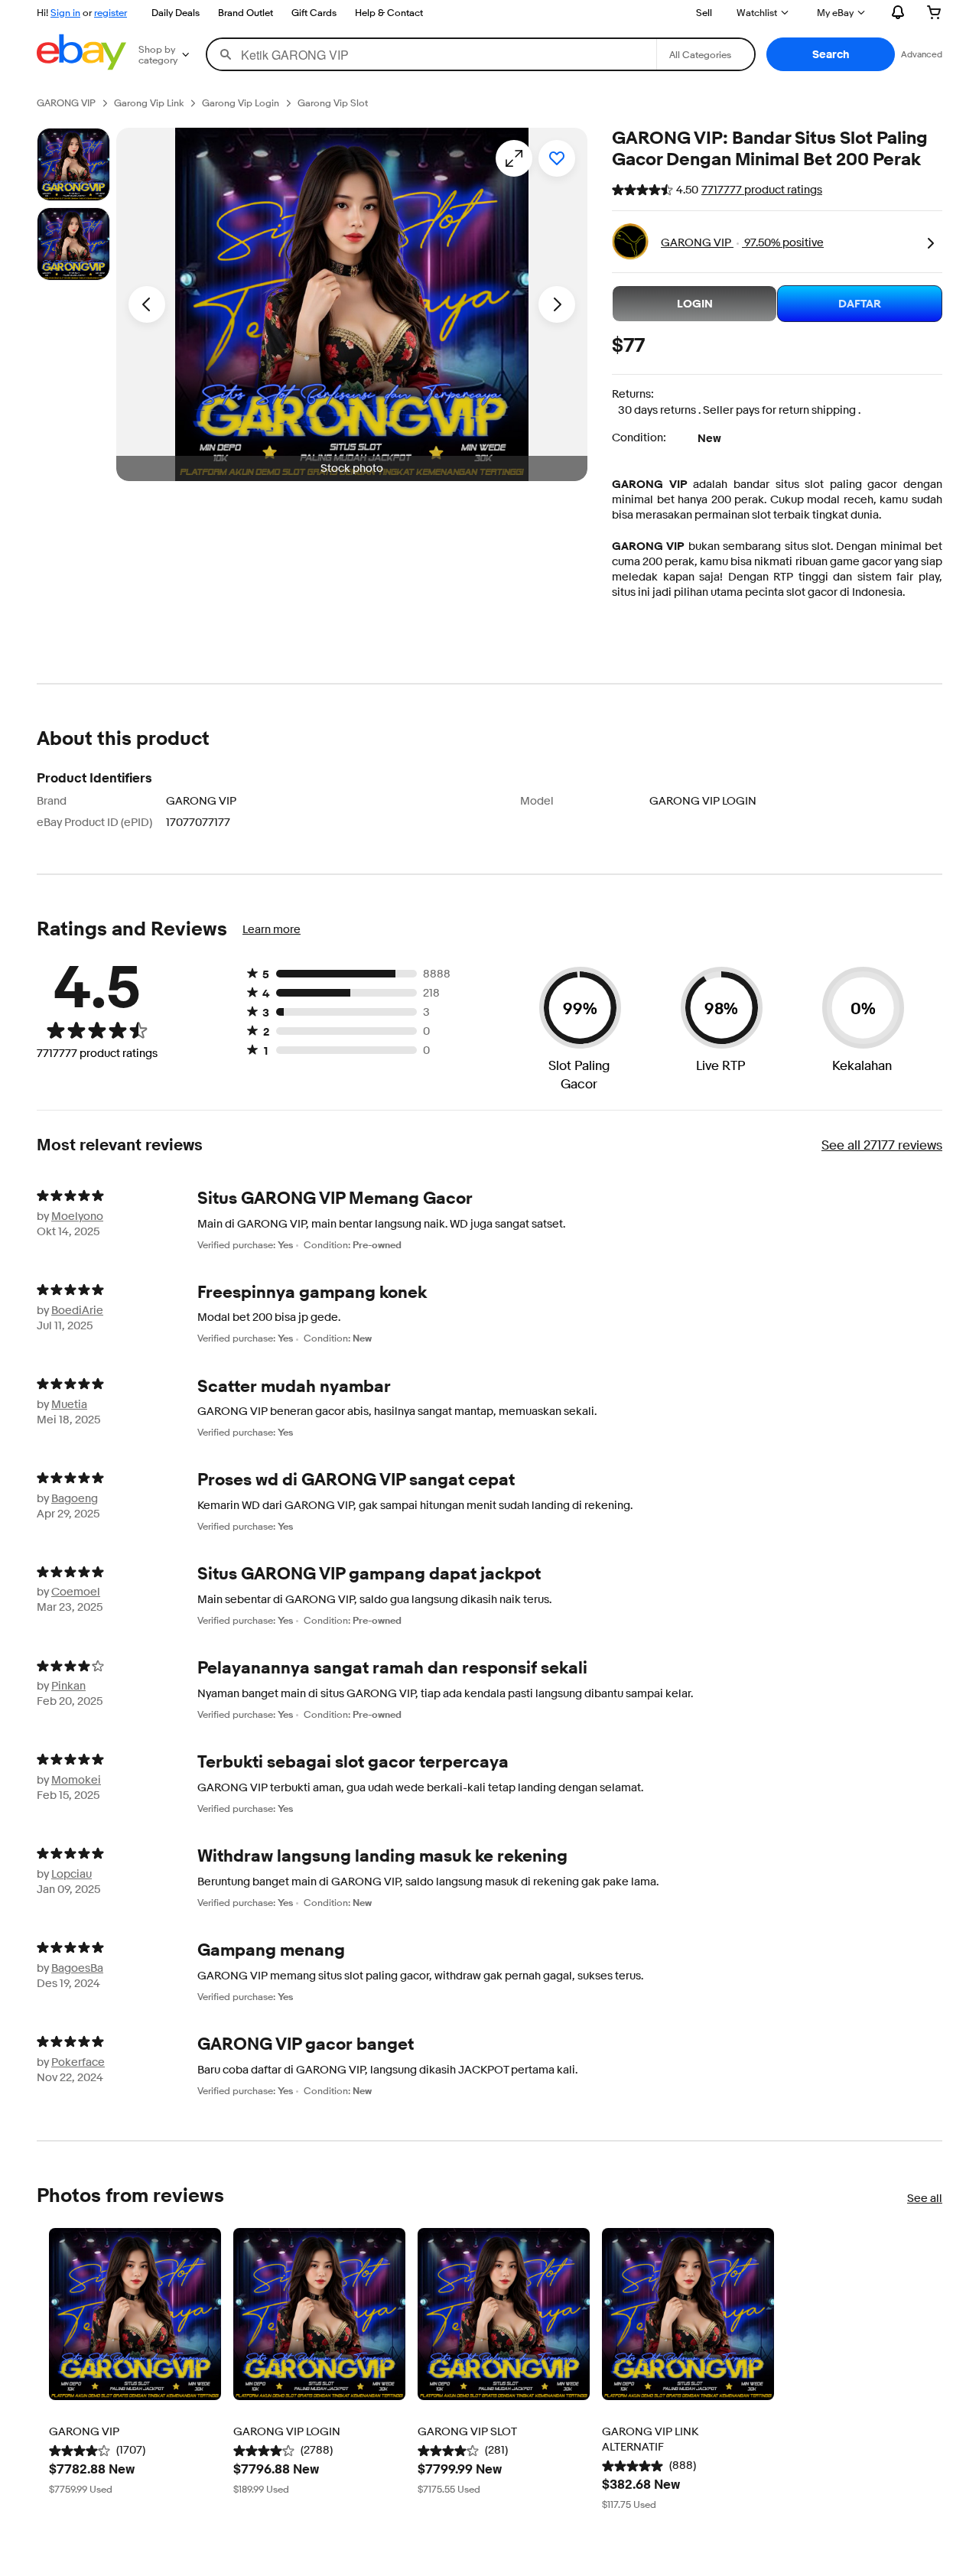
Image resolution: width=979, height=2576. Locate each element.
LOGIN (695, 304)
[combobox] (432, 54)
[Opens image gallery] (514, 158)
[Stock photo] (73, 164)
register (111, 12)
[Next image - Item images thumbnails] (557, 304)
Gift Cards (314, 12)
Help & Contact (389, 12)
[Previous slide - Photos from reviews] (37, 2370)
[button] (831, 54)
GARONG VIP (650, 484)
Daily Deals (176, 12)
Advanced (922, 54)
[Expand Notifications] (898, 12)
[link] (930, 242)
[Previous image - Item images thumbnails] (147, 304)
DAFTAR (860, 304)
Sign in (65, 12)
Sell (704, 12)
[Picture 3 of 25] (73, 244)
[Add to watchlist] (557, 158)
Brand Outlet (246, 12)
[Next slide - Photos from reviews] (942, 2370)
